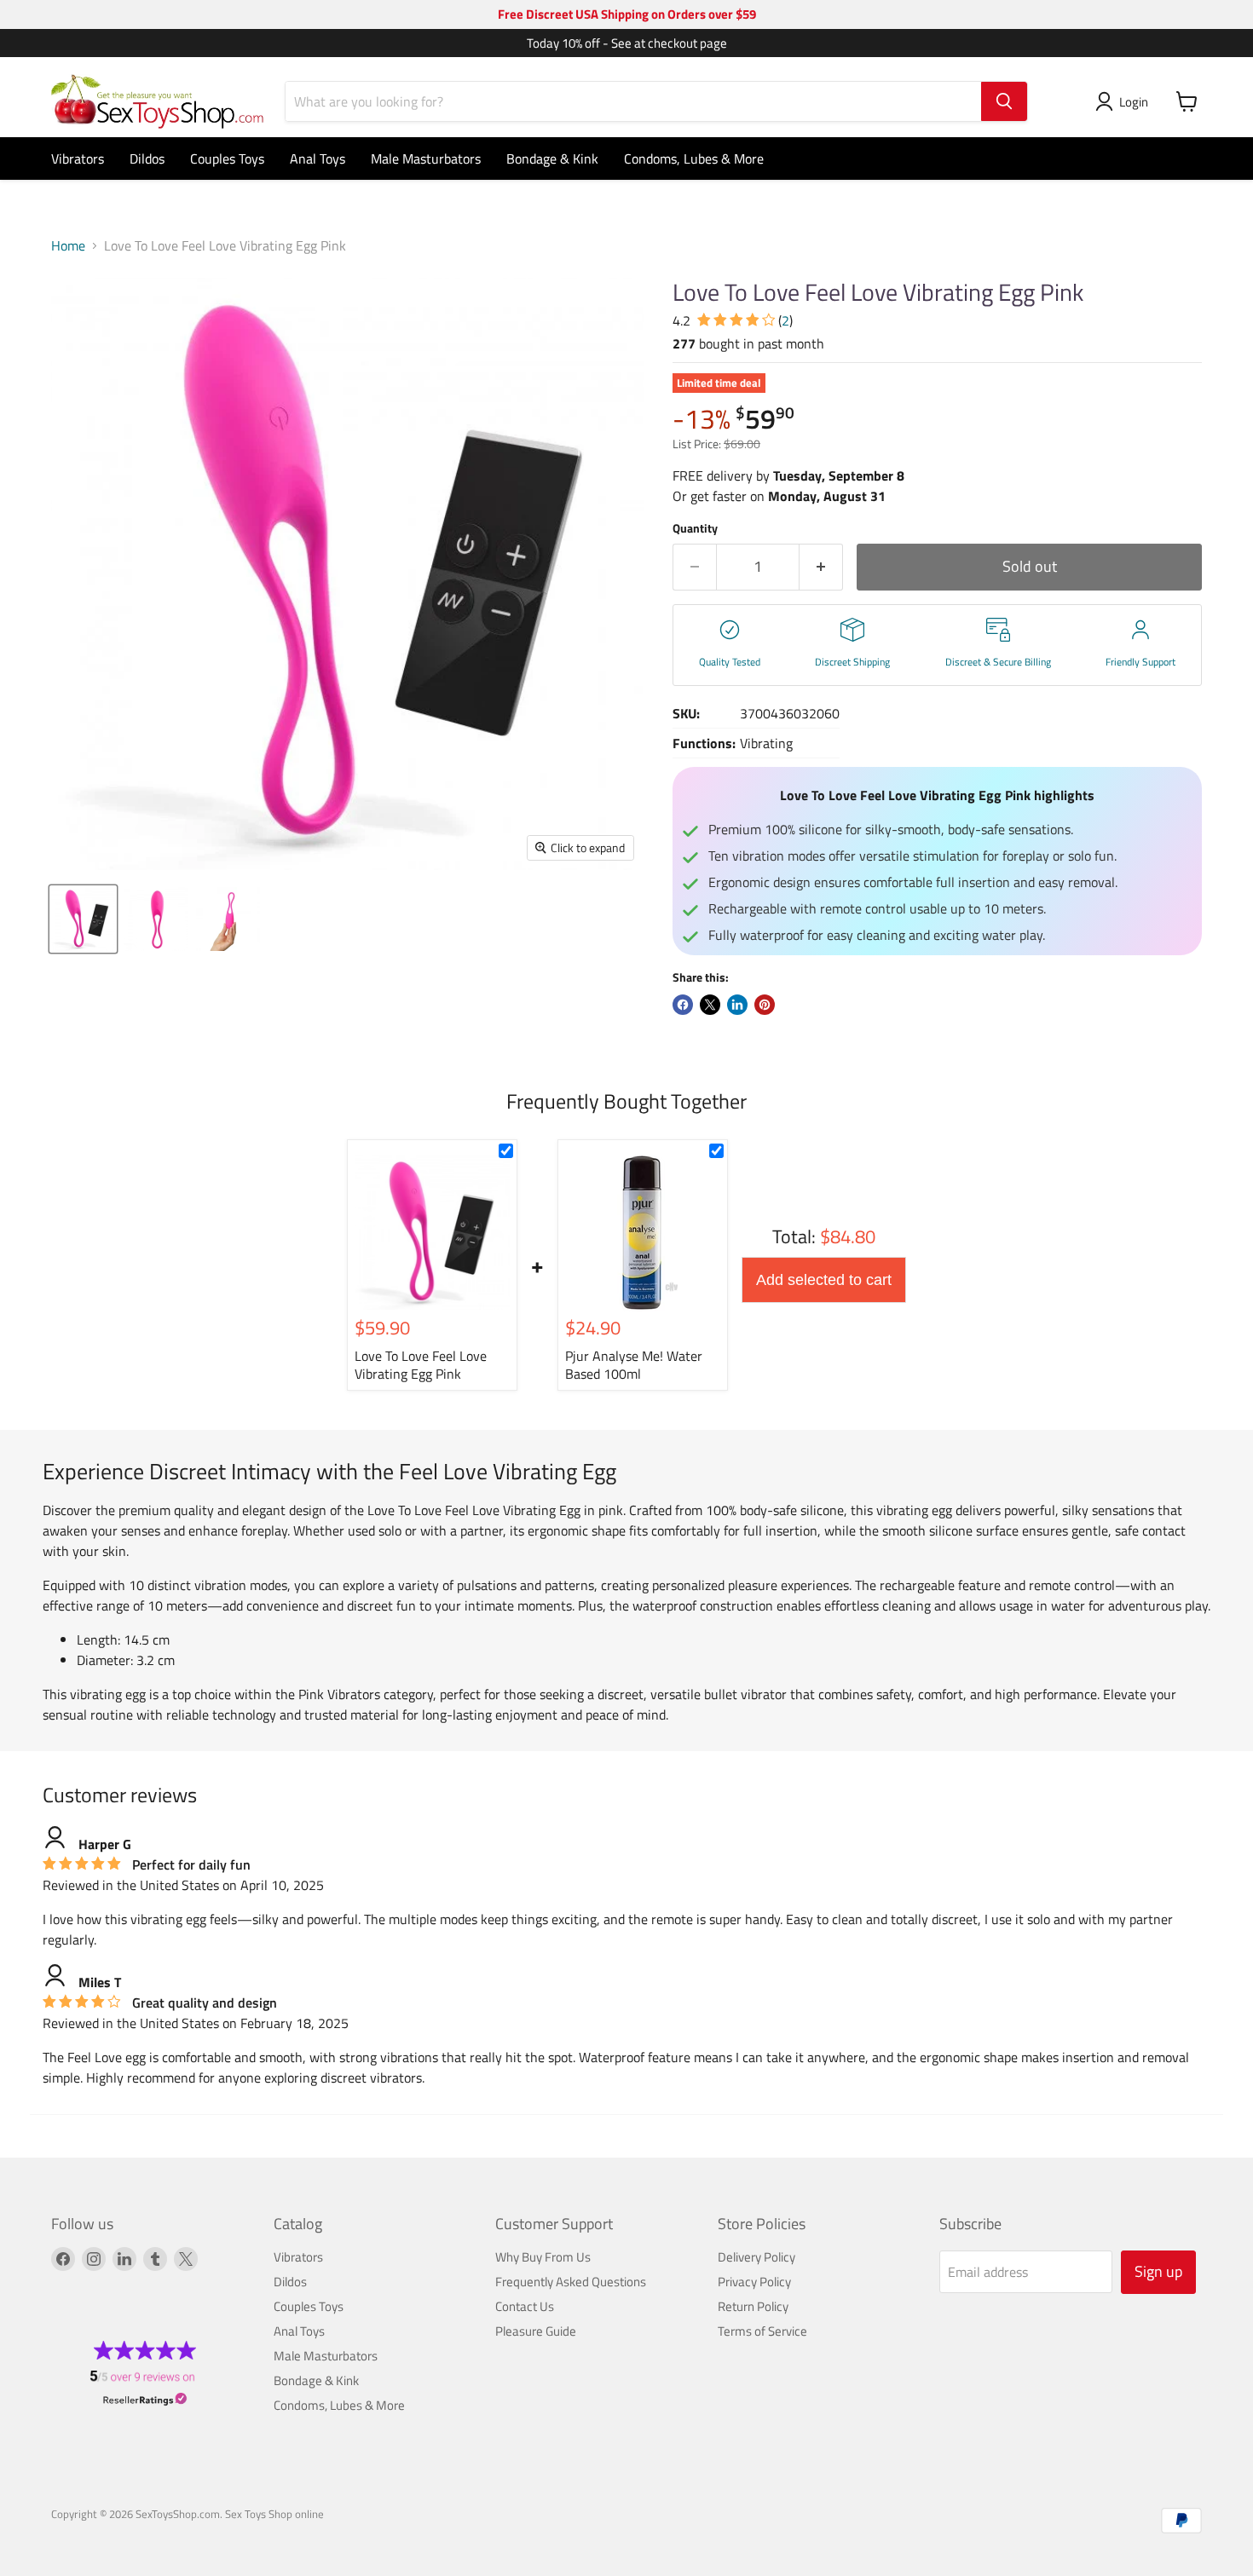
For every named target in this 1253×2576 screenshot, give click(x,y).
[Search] (1004, 101)
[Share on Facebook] (683, 1005)
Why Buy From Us (543, 2257)
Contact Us (525, 2306)
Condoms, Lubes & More (694, 158)
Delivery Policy (756, 2257)
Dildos (147, 158)
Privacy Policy (754, 2282)
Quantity (695, 528)
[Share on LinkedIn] (737, 1005)
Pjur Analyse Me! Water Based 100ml (634, 1365)
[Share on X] (710, 1005)
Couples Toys (227, 158)
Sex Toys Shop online (274, 2514)
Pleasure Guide (536, 2331)
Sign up (1158, 2271)
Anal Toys (318, 158)
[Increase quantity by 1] (821, 567)
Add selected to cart (824, 1280)
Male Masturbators (426, 158)
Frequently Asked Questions (571, 2282)
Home (68, 245)
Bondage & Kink (552, 158)
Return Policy (753, 2306)
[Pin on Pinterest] (765, 1005)
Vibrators (78, 158)
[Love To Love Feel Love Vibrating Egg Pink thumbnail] (83, 919)
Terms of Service (762, 2331)
